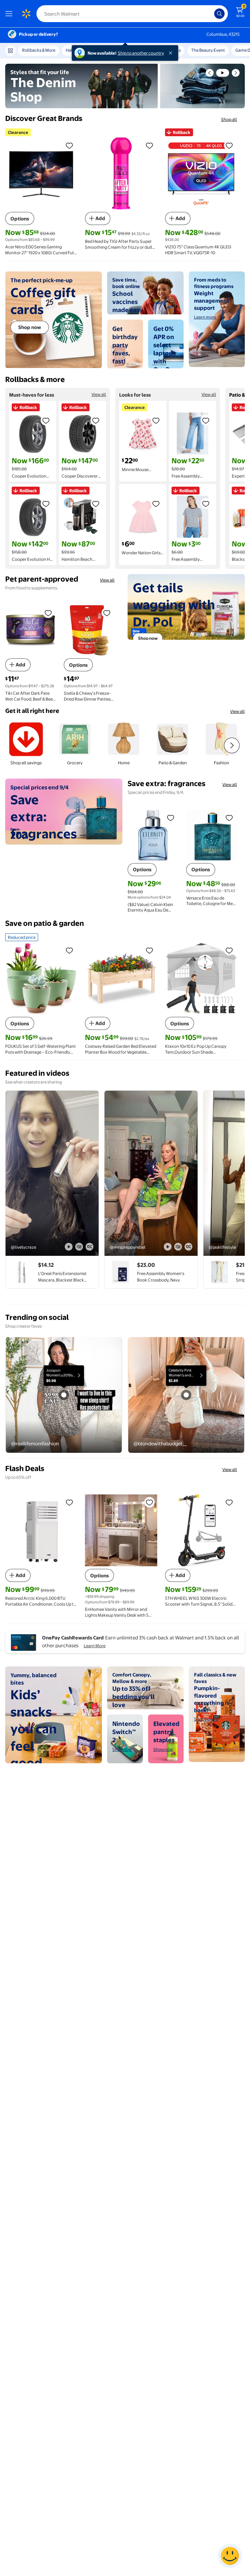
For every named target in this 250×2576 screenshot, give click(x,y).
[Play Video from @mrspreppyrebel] (151, 1173)
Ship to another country (141, 53)
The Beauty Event (208, 50)
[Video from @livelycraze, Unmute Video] (79, 1247)
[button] (210, 73)
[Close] (172, 53)
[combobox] (132, 14)
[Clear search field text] (211, 14)
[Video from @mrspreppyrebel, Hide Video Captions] (188, 1247)
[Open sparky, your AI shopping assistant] (230, 2556)
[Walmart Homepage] (26, 14)
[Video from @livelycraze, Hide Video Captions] (90, 1247)
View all (99, 394)
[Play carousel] (223, 73)
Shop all (229, 119)
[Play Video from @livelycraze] (52, 1173)
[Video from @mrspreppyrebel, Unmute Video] (178, 1247)
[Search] (219, 14)
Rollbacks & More (39, 50)
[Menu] (10, 14)
